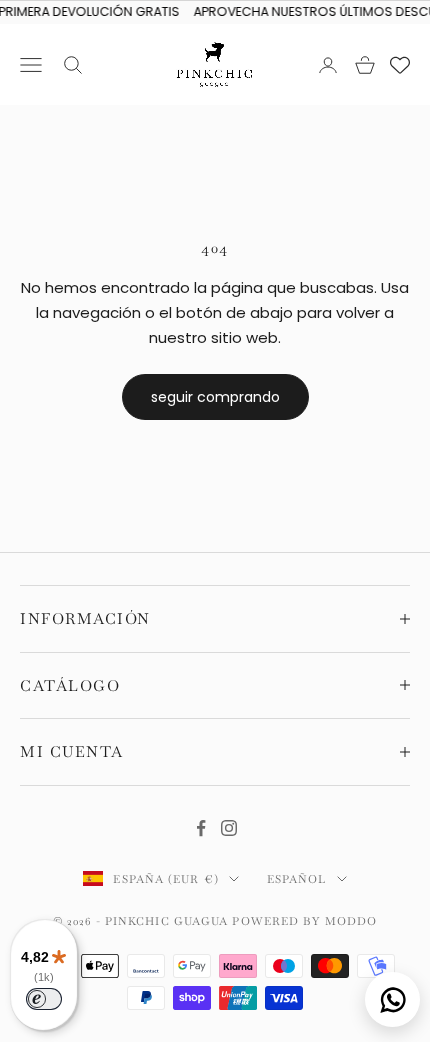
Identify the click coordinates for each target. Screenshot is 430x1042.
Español (297, 879)
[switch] (44, 999)
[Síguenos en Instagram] (229, 828)
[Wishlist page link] (400, 65)
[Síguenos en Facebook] (201, 828)
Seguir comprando (215, 397)
